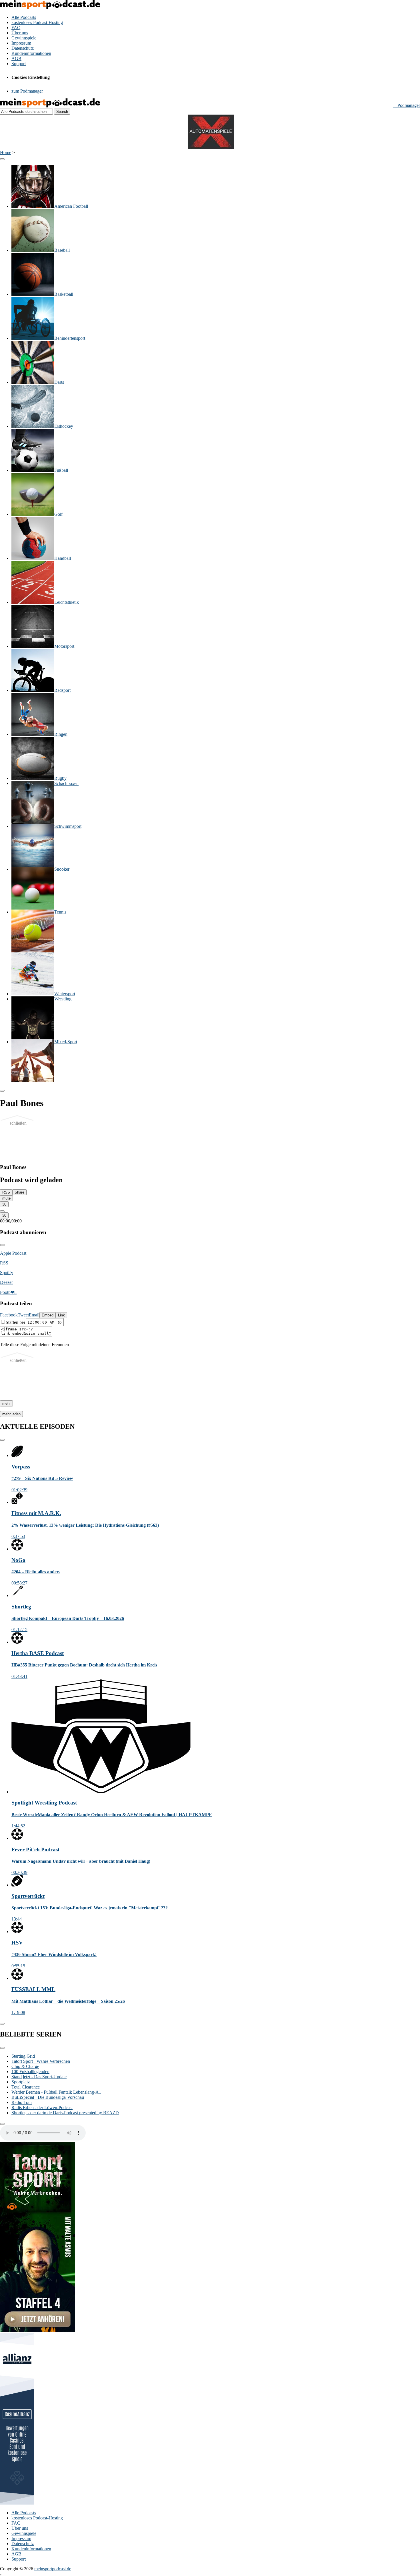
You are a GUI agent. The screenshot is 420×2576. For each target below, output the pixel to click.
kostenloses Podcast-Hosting (37, 22)
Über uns (20, 33)
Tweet (23, 1315)
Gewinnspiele (24, 38)
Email (34, 1315)
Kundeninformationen (31, 53)
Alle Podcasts (24, 17)
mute (6, 1198)
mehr (6, 1403)
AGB (16, 58)
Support (19, 64)
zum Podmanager (27, 91)
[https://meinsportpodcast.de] (50, 106)
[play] (2, 1211)
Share (19, 1192)
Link (61, 1315)
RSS (6, 1192)
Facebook (9, 1315)
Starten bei (16, 1322)
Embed (48, 1315)
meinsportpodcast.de (53, 2569)
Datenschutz (23, 48)
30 (4, 1204)
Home (6, 152)
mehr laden (11, 1414)
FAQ (16, 28)
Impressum (21, 43)
